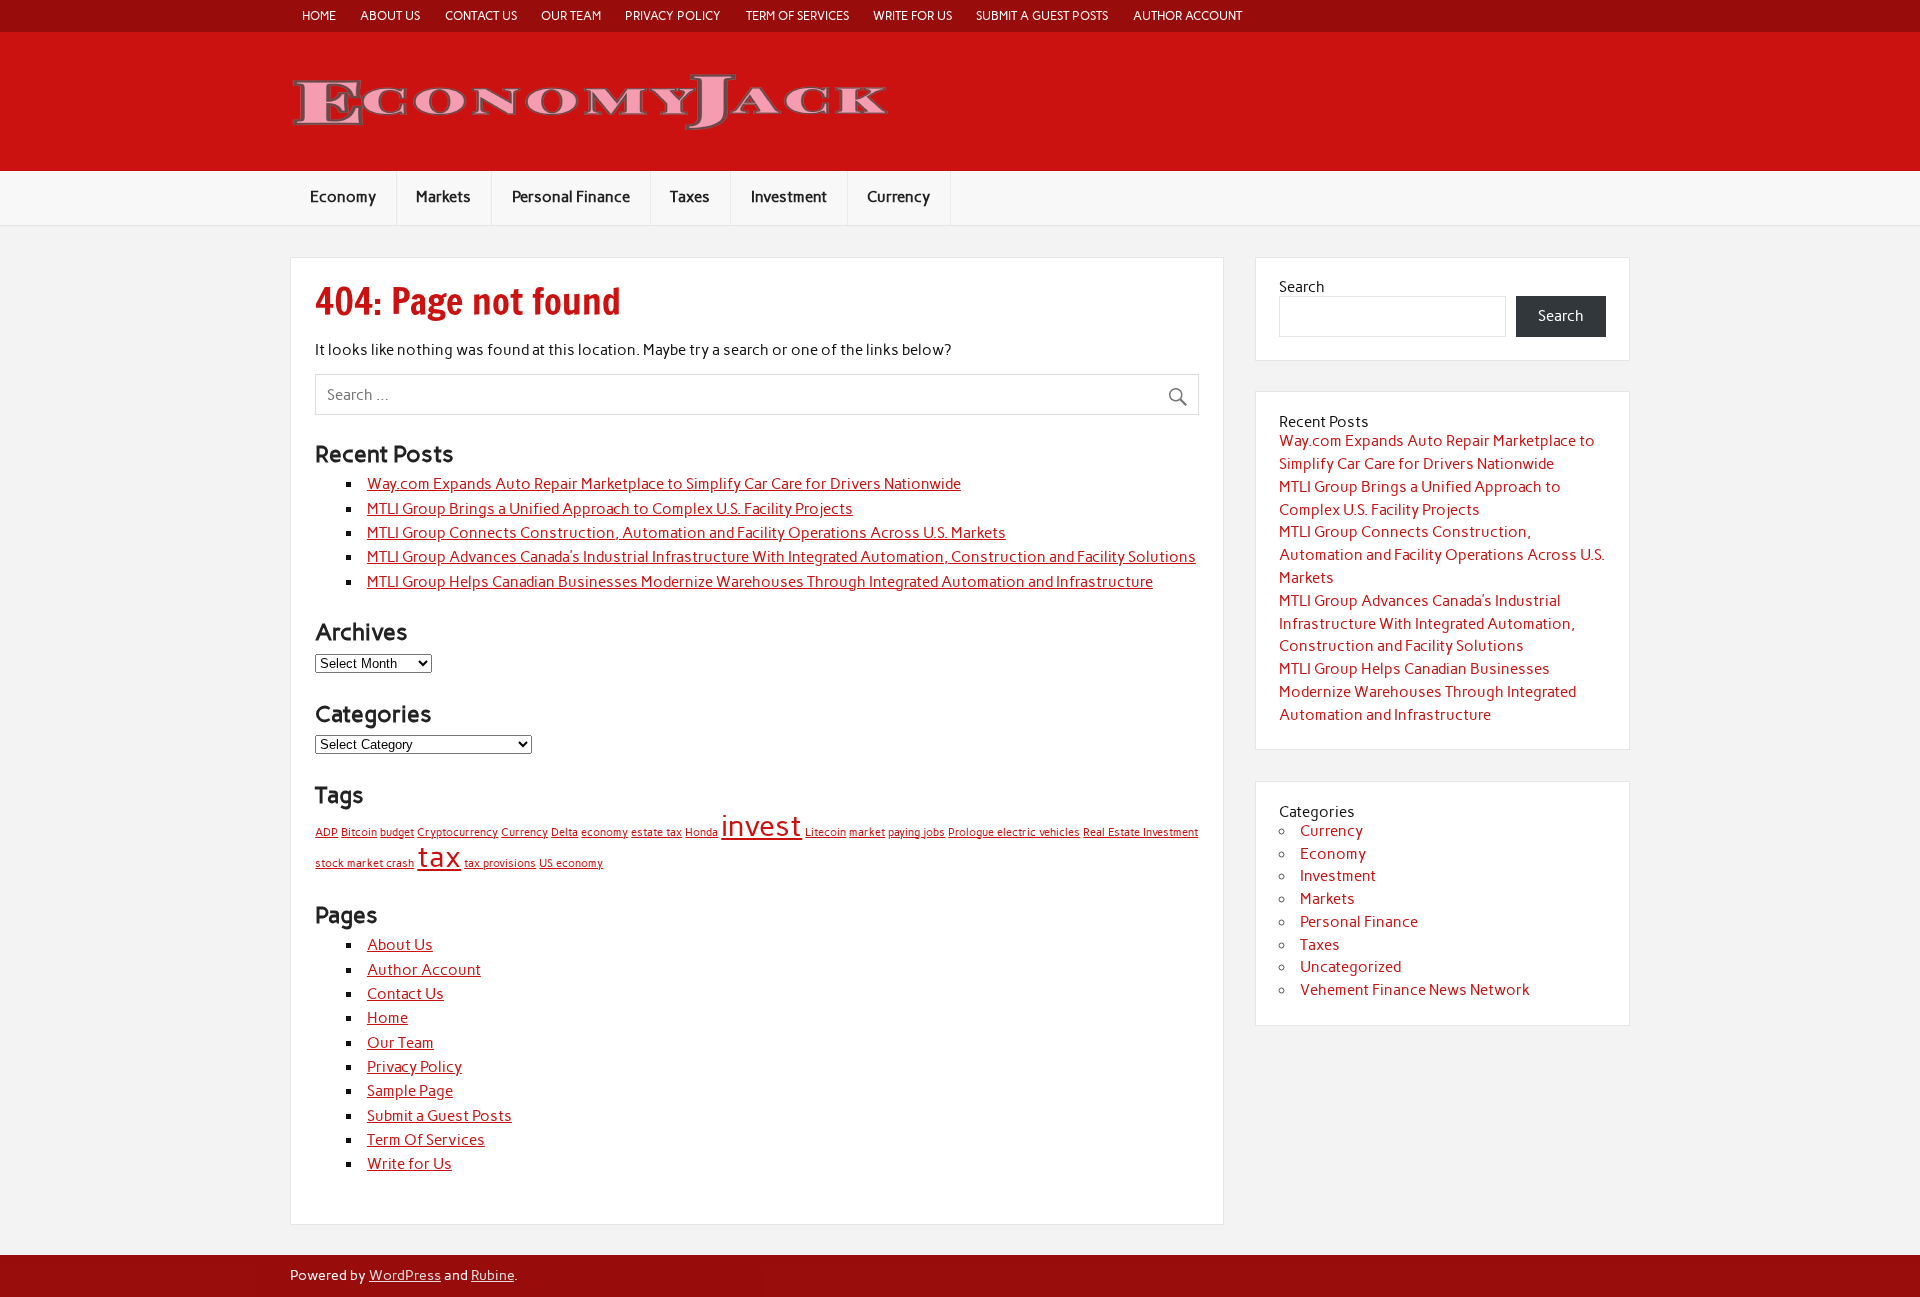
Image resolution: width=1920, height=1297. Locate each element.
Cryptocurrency (457, 832)
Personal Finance (571, 197)
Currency (898, 197)
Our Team (571, 15)
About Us (390, 15)
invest (761, 825)
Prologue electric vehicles (1014, 832)
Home (319, 15)
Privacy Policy (673, 15)
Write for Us (912, 15)
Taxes (690, 197)
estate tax (656, 832)
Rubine (492, 1275)
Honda (701, 832)
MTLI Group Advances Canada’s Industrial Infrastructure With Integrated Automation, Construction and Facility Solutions (781, 557)
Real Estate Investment (1140, 832)
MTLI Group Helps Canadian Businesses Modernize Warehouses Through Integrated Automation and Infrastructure (760, 582)
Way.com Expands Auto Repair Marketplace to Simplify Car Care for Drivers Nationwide (664, 484)
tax (439, 856)
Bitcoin (359, 832)
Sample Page (410, 1091)
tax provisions (500, 863)
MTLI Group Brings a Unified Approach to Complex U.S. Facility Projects (610, 509)
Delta (564, 832)
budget (397, 832)
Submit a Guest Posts (1042, 15)
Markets (443, 197)
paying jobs (916, 832)
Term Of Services (797, 15)
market (867, 832)
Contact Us (481, 15)
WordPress (405, 1275)
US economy (571, 863)
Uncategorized (1350, 967)
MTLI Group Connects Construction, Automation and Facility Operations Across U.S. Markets (686, 533)
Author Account (1187, 15)
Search (1302, 287)
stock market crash (364, 863)
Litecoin (825, 832)
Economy (343, 197)
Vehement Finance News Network (1415, 990)
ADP (326, 832)
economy (604, 832)
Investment (789, 197)
